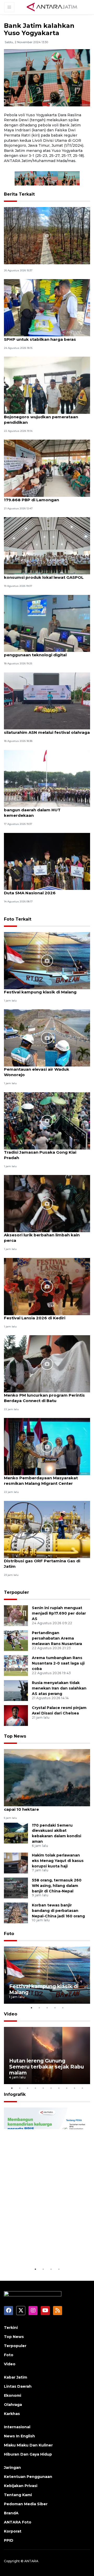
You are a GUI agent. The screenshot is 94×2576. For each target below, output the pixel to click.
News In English (19, 2436)
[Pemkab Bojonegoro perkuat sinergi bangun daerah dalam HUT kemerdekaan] (47, 778)
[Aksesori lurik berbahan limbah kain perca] (47, 1203)
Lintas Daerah (18, 2386)
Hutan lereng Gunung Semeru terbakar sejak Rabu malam (46, 2067)
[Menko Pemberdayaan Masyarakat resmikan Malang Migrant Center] (47, 1446)
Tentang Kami (18, 2495)
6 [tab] (51, 2088)
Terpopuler (16, 1592)
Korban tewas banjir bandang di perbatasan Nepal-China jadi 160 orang (58, 1911)
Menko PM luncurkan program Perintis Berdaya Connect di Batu (44, 1398)
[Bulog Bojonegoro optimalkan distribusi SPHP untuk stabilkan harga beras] (47, 307)
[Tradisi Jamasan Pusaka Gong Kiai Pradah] (47, 1120)
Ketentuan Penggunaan (28, 2477)
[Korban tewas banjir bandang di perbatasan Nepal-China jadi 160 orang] (16, 1913)
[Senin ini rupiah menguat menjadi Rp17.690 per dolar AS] (16, 1615)
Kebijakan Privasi (21, 2486)
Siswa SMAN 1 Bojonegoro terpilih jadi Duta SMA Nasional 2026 (44, 890)
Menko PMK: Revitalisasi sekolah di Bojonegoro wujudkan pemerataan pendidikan (41, 417)
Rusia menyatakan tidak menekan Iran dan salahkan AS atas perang (59, 1688)
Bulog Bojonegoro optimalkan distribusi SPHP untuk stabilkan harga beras (46, 337)
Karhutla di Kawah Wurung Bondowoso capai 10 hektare (46, 1807)
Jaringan (12, 2468)
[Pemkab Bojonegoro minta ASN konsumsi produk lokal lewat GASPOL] (47, 546)
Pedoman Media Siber (26, 2504)
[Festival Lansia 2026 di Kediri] (47, 1286)
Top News (15, 1736)
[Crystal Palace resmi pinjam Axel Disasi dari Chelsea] (16, 1715)
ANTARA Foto (18, 2522)
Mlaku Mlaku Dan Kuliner (28, 2445)
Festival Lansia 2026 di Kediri (35, 1318)
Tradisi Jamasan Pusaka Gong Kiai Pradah (40, 1155)
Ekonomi (13, 2395)
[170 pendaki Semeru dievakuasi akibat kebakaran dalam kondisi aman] (16, 1833)
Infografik (15, 2094)
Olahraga (13, 2405)
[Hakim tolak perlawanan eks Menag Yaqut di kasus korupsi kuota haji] (16, 1863)
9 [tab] (74, 2088)
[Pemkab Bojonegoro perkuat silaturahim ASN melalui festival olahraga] (47, 701)
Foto (9, 1934)
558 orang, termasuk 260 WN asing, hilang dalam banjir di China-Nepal (57, 1886)
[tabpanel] (47, 1975)
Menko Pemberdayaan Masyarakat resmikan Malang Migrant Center (41, 1481)
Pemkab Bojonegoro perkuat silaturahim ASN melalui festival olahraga (47, 730)
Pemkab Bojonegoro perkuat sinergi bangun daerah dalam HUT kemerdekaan (43, 810)
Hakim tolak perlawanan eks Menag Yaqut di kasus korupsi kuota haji (58, 1861)
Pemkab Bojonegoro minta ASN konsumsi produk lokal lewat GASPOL (44, 575)
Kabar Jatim (16, 2377)
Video (11, 2014)
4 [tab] (55, 2008)
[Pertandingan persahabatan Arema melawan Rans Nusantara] (16, 1640)
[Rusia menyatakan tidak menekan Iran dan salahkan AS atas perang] (16, 1690)
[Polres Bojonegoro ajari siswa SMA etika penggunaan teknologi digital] (47, 623)
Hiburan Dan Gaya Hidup (28, 2454)
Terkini (11, 2328)
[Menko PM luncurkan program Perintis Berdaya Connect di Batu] (47, 1363)
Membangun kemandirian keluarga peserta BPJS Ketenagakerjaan (43, 2247)
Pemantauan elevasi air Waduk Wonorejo (37, 1072)
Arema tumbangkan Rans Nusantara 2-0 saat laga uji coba (58, 1663)
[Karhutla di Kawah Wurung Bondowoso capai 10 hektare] (47, 1778)
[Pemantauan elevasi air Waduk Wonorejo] (47, 1038)
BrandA (11, 2513)
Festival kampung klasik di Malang (40, 992)
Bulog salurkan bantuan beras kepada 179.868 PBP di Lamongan (44, 497)
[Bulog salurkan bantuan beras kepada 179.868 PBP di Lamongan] (47, 468)
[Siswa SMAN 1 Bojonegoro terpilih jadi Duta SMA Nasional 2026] (47, 861)
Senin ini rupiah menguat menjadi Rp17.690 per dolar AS (59, 1613)
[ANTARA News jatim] (52, 7)
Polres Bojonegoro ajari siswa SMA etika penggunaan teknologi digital (46, 652)
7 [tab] (59, 2088)
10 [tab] (82, 2088)
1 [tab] (31, 2008)
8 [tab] (67, 2088)
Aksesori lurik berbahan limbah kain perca (42, 1238)
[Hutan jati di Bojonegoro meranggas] (47, 235)
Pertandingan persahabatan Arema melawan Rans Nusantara (57, 1638)
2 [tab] (39, 2008)
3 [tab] (47, 2008)
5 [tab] (63, 2008)
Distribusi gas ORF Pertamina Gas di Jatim (42, 1564)
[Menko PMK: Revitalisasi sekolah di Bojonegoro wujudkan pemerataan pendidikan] (47, 385)
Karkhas (12, 2414)
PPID (9, 2540)
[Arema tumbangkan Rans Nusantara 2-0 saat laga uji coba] (16, 1665)
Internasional (17, 2427)
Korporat (13, 2531)
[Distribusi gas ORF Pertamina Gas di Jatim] (47, 1529)
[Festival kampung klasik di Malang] (47, 960)
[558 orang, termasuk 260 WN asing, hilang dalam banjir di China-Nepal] (16, 1888)
